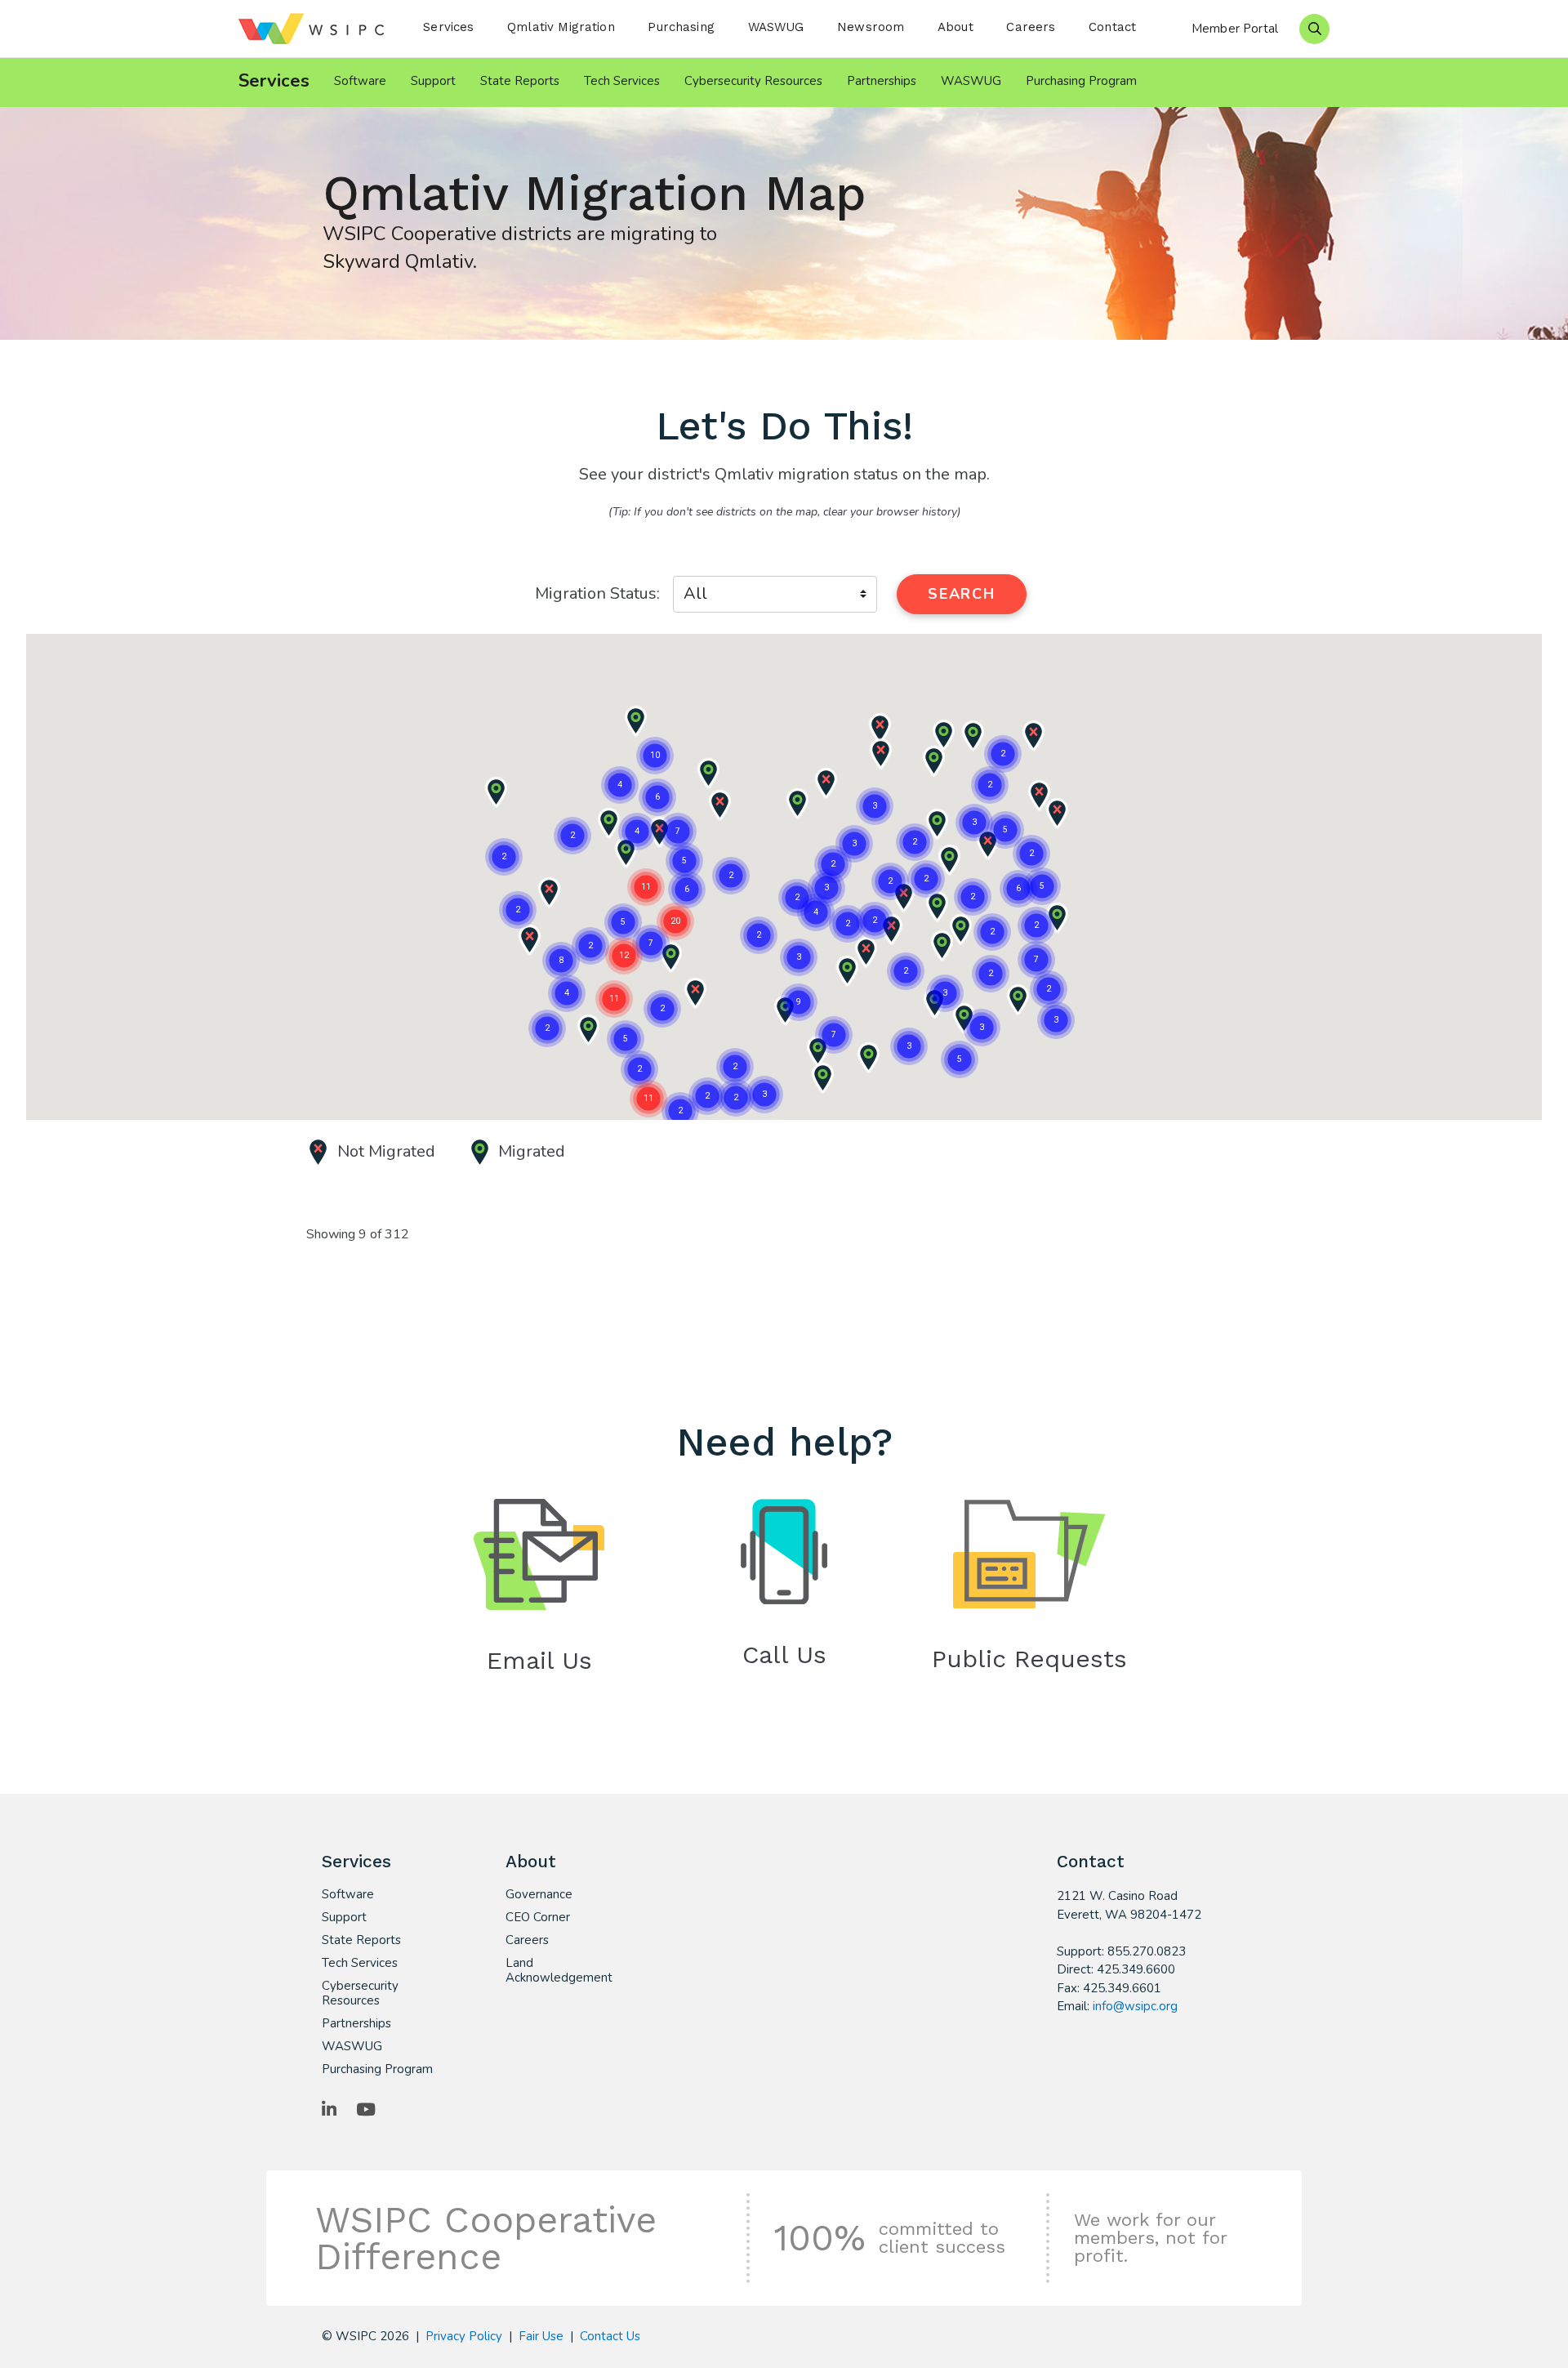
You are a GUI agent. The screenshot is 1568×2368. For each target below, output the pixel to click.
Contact (1112, 27)
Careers (1031, 27)
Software (360, 81)
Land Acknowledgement (559, 1970)
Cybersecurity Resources (753, 81)
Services (448, 27)
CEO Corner (538, 1917)
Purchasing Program (1081, 81)
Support (433, 81)
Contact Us (610, 2336)
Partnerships (882, 81)
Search (962, 594)
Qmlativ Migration (561, 27)
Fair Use (541, 2336)
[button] (847, 971)
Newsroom (871, 27)
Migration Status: (597, 593)
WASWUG (776, 27)
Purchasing (681, 27)
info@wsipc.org (1135, 2006)
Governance (539, 1894)
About (955, 27)
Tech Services (622, 81)
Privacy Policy (464, 2336)
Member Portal (1235, 29)
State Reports (520, 81)
